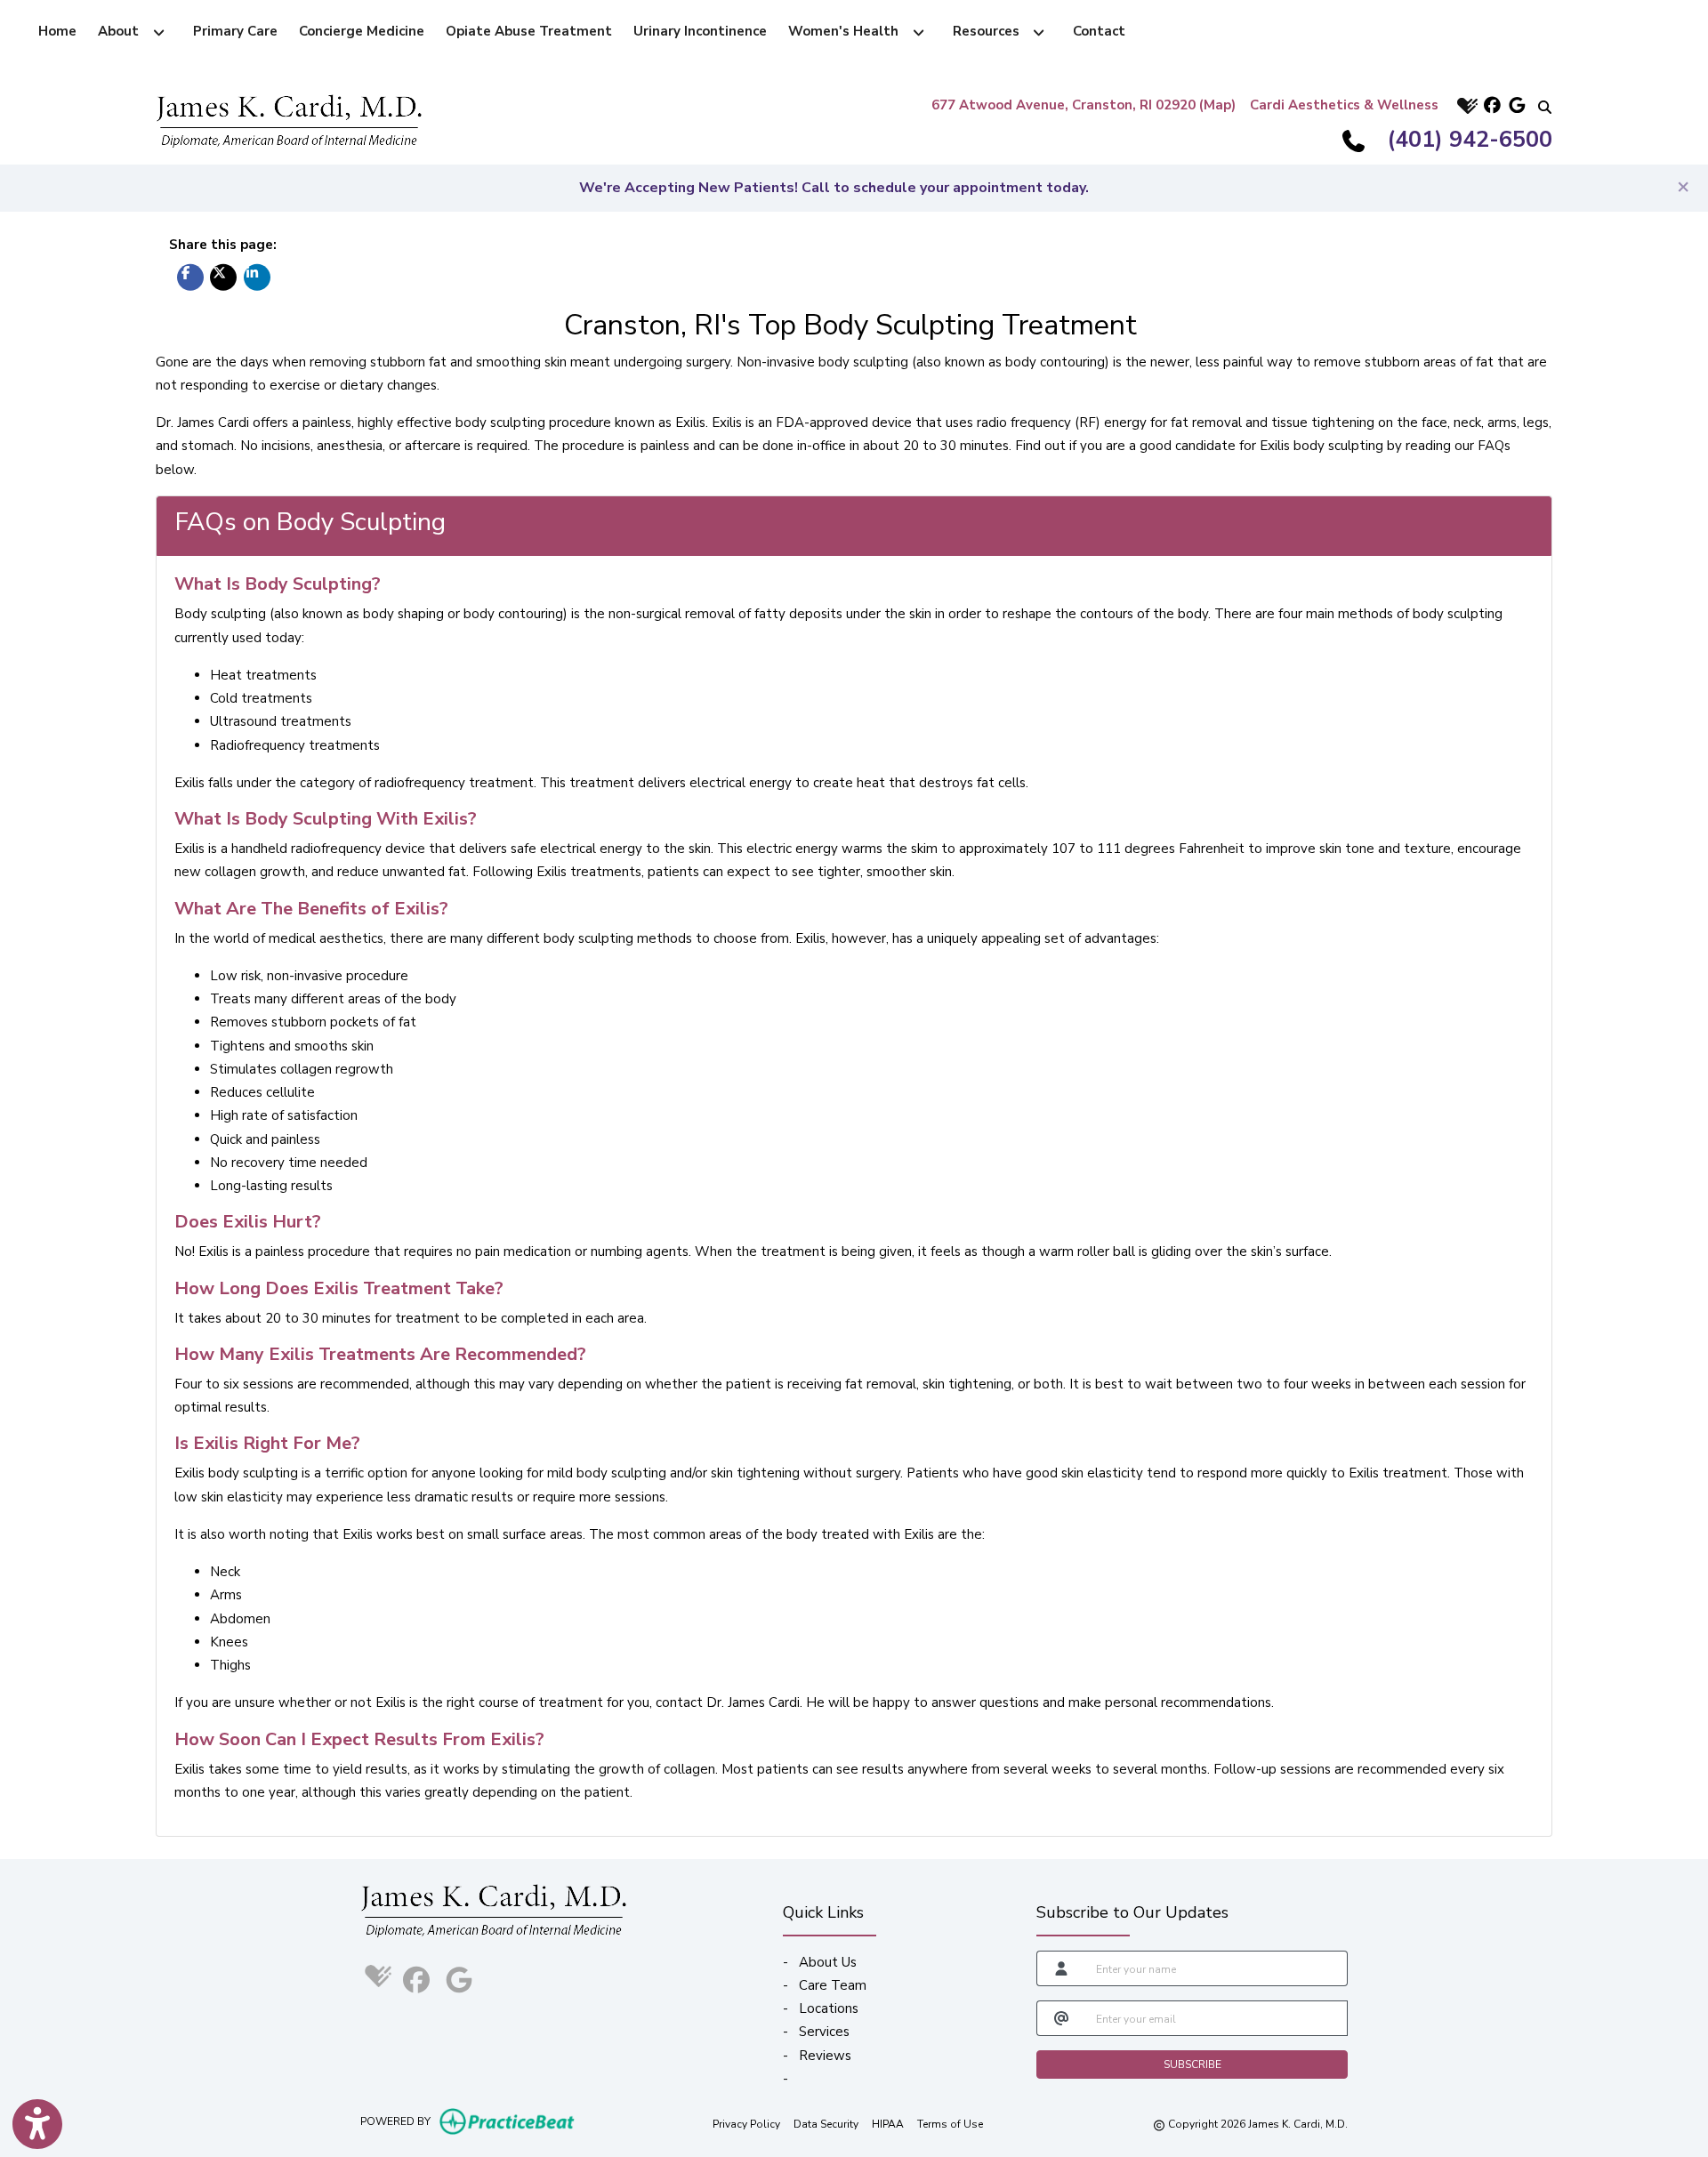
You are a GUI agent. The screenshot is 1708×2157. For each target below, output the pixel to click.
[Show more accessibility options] (37, 2124)
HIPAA (888, 2124)
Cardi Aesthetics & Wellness (1344, 105)
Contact (1099, 31)
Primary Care (235, 31)
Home (57, 31)
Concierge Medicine (362, 31)
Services (824, 2032)
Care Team (833, 1985)
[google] (1515, 105)
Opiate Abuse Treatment (529, 31)
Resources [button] (990, 31)
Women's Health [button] (847, 31)
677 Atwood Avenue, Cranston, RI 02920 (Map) (1084, 105)
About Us (828, 1962)
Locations (829, 2008)
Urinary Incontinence (700, 31)
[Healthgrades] (1465, 105)
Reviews (825, 2056)
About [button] (122, 31)
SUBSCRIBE (1192, 2064)
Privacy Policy (746, 2124)
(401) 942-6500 (1470, 140)
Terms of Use (950, 2124)
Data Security (826, 2124)
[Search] (1540, 105)
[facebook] (1490, 105)
